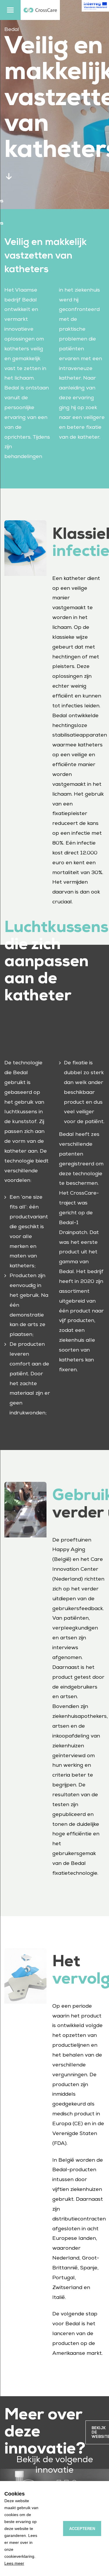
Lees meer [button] (14, 2563)
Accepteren (82, 2529)
